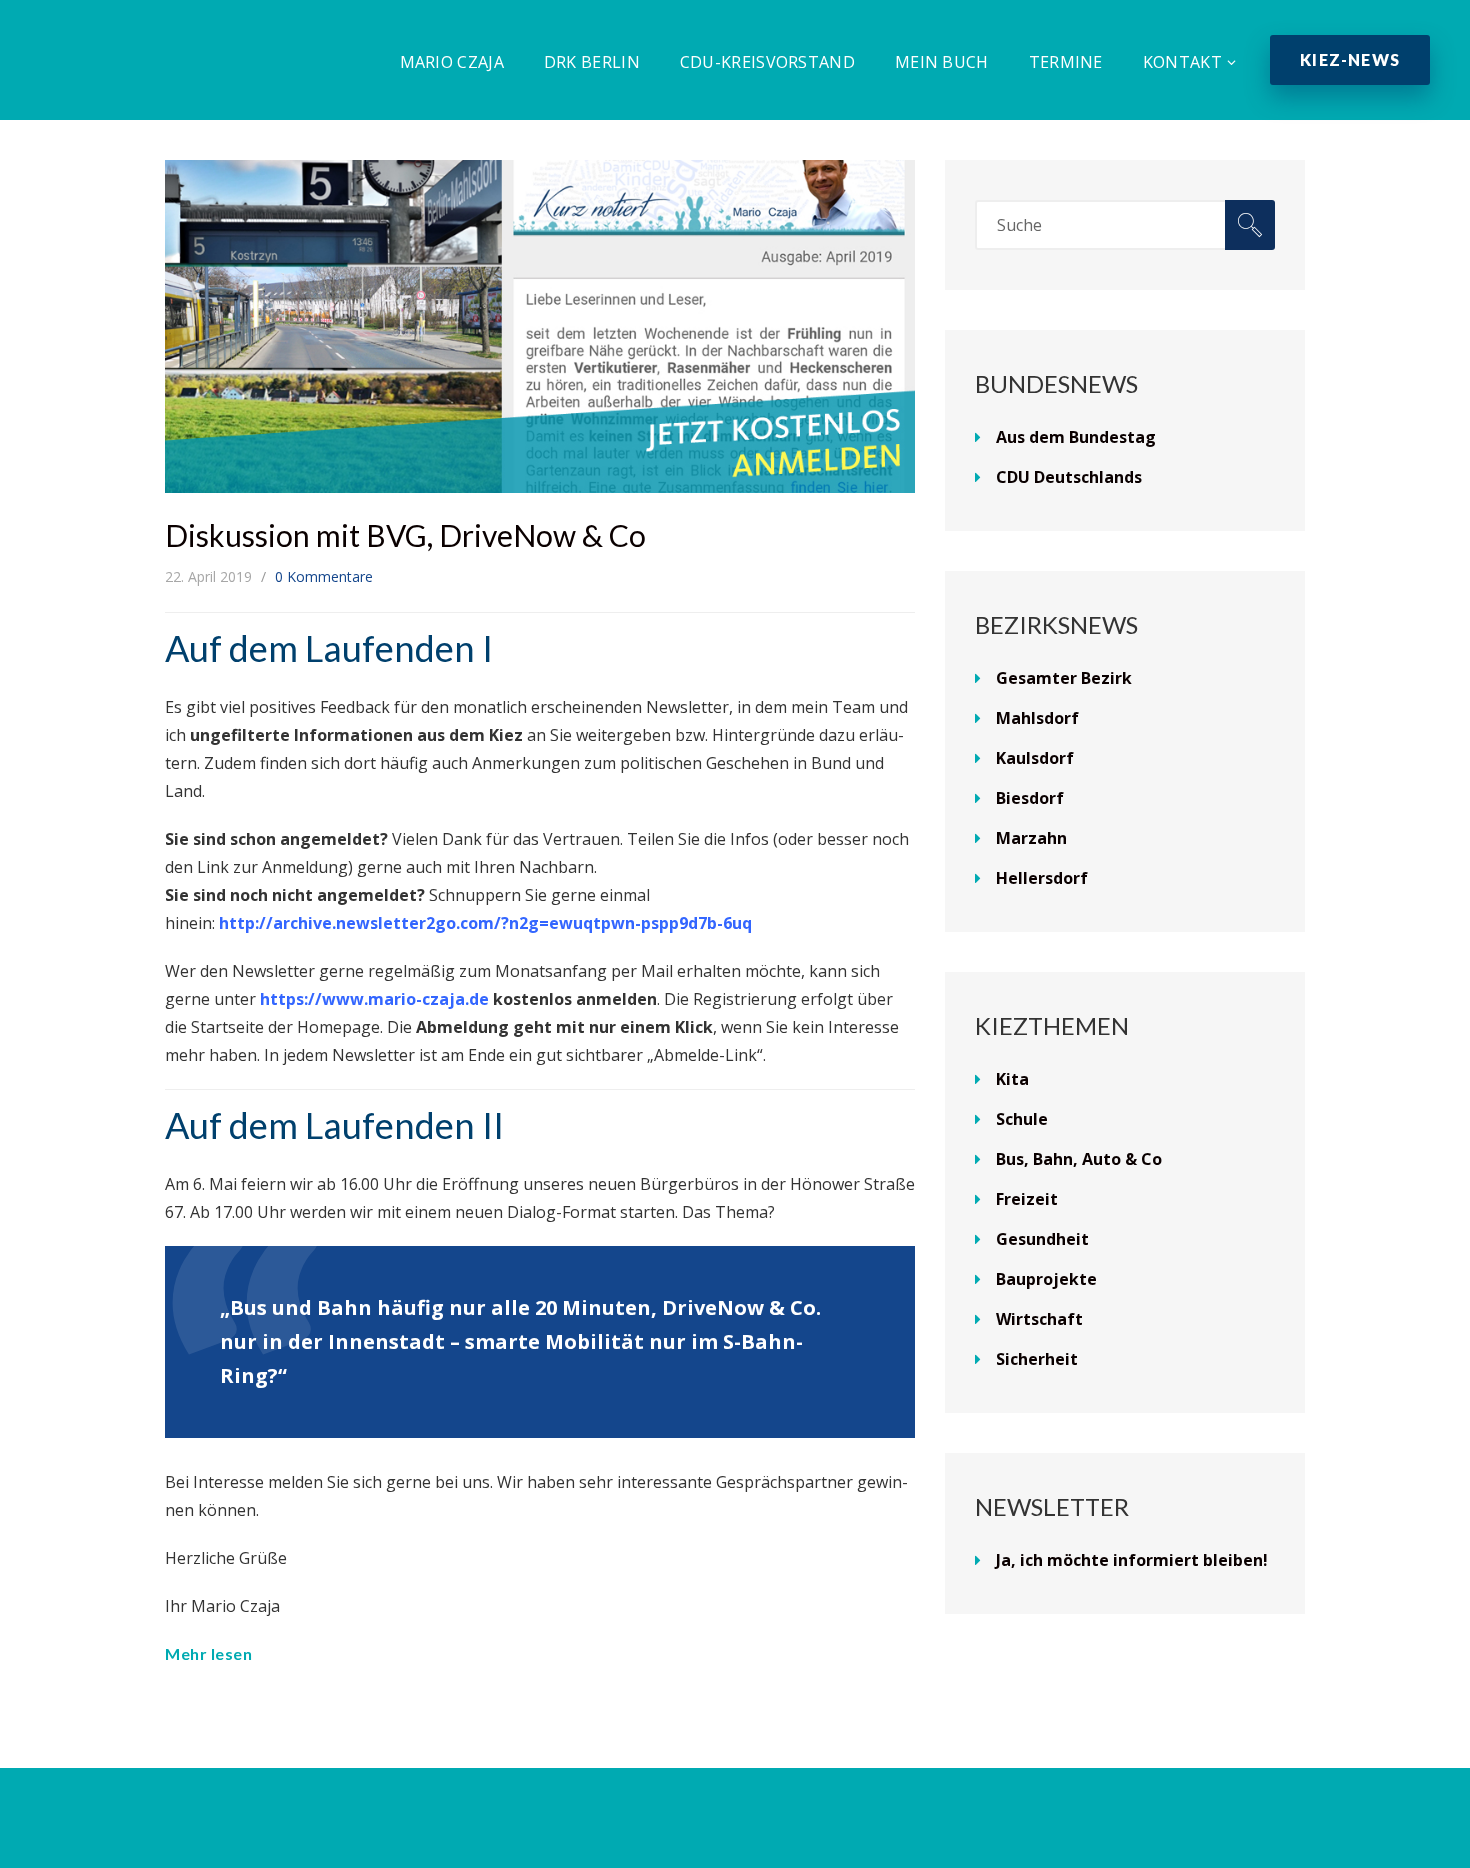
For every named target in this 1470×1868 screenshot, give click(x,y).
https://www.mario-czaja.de (374, 999)
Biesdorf (1030, 798)
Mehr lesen (208, 1653)
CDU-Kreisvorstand (767, 62)
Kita (1012, 1079)
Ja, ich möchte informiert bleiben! (1132, 1560)
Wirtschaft (1039, 1319)
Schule (1022, 1119)
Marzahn (1031, 838)
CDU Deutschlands (1069, 477)
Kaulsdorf (1035, 758)
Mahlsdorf (1037, 718)
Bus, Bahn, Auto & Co (1079, 1159)
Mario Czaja (452, 62)
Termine (1066, 62)
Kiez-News (1350, 59)
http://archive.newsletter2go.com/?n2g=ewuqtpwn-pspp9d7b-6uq (485, 923)
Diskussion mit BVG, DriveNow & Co (405, 535)
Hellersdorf (1042, 878)
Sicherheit (1037, 1359)
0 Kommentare (324, 576)
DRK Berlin (592, 62)
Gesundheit (1042, 1239)
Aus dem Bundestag (1076, 437)
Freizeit (1027, 1199)
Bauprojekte (1046, 1279)
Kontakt (1182, 62)
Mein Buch (942, 62)
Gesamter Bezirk (1064, 678)
